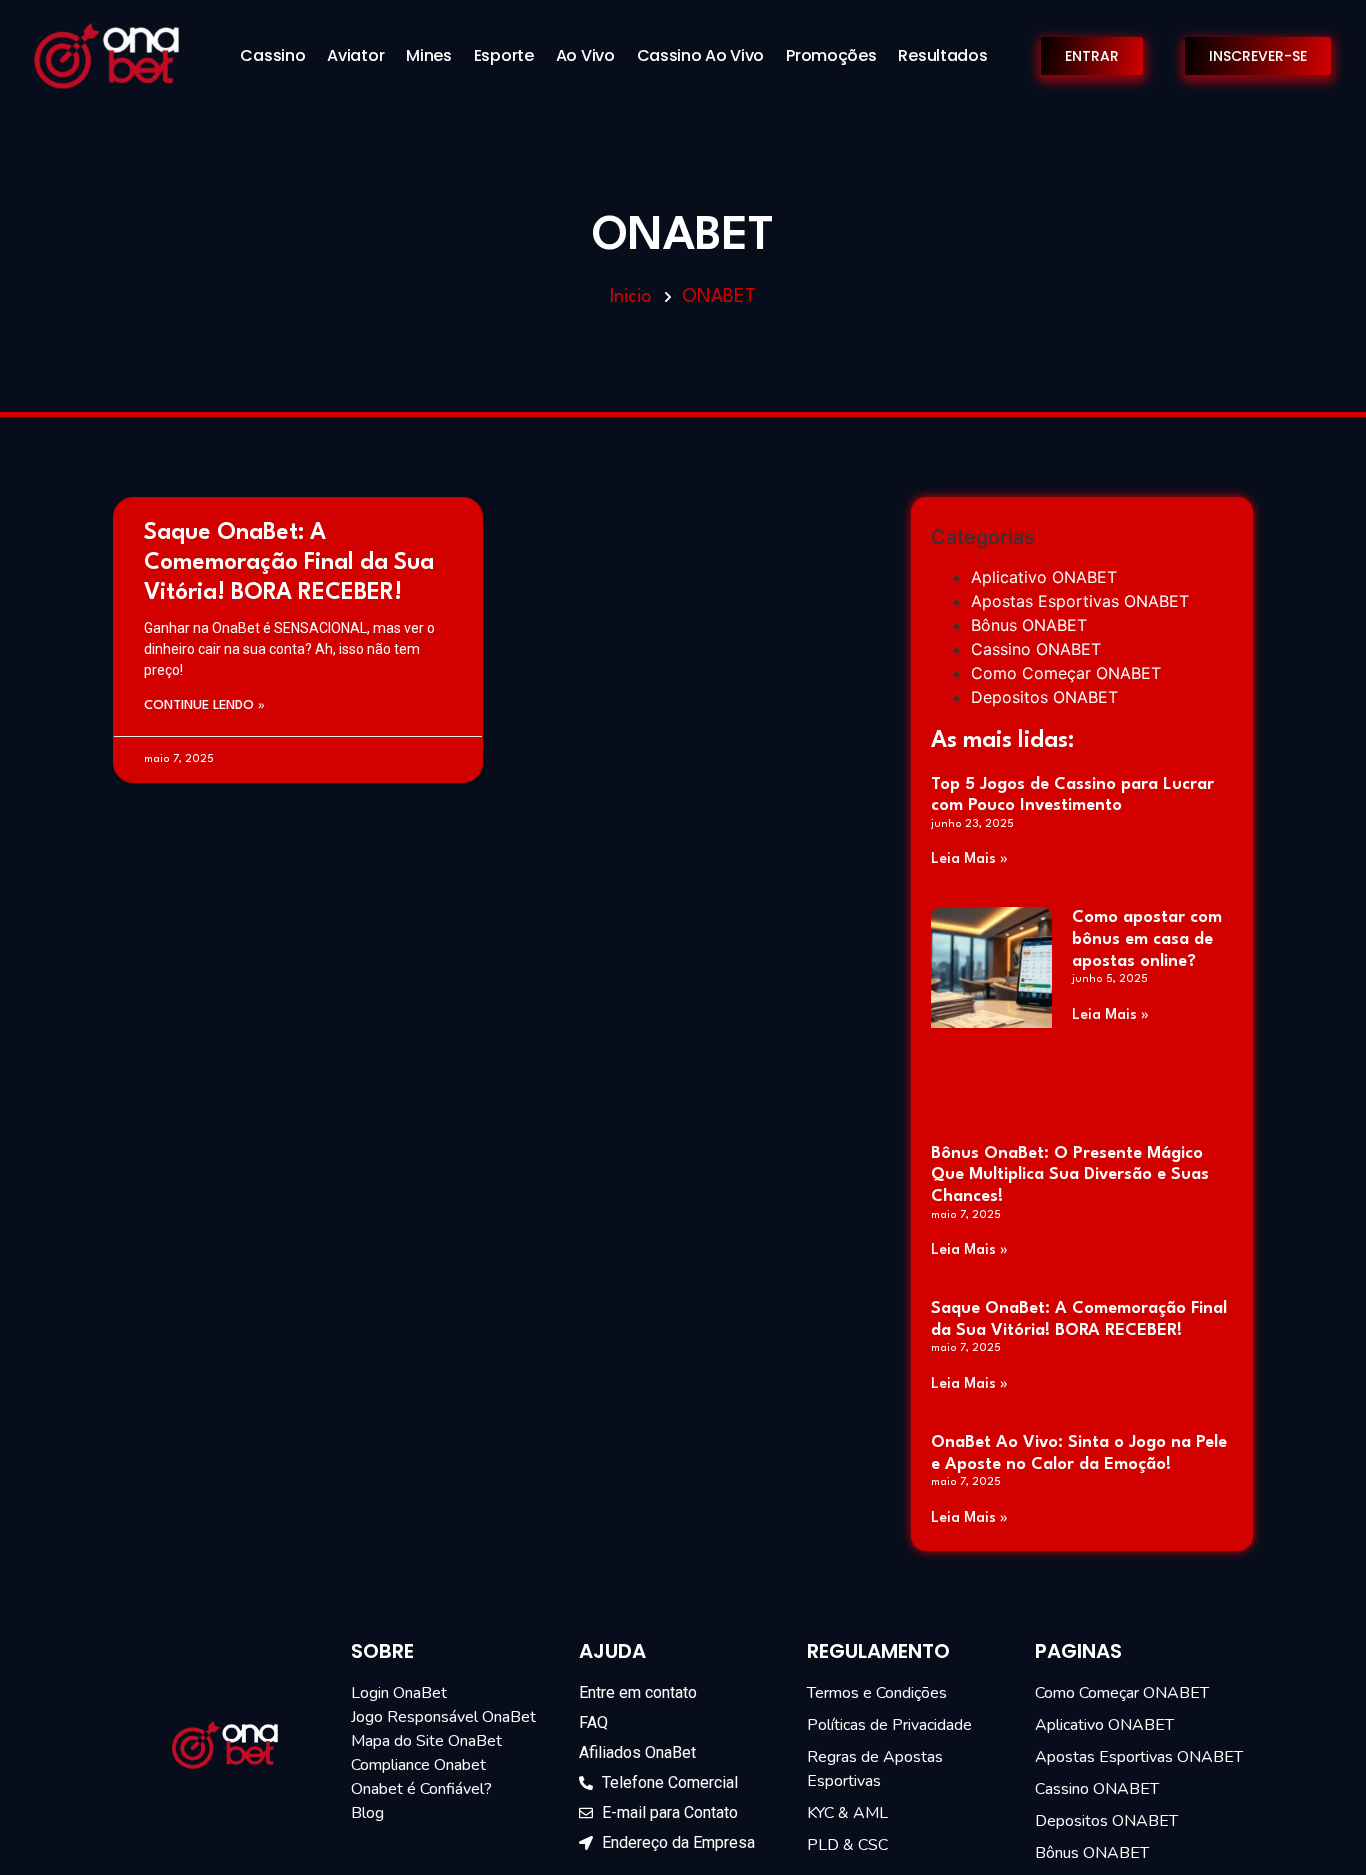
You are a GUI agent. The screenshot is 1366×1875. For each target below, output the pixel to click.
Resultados (942, 55)
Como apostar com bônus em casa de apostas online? (1147, 939)
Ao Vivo (585, 55)
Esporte (504, 55)
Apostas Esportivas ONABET (1080, 601)
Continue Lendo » (204, 705)
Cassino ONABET (1036, 649)
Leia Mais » (969, 859)
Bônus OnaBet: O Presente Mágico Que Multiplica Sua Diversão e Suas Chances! (1070, 1175)
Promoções (831, 55)
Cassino (272, 55)
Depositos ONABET (1044, 697)
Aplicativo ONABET (1044, 577)
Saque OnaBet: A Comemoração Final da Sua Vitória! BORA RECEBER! (289, 563)
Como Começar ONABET (1066, 673)
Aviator (355, 55)
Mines (429, 55)
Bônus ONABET (1029, 625)
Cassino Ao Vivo (701, 55)
